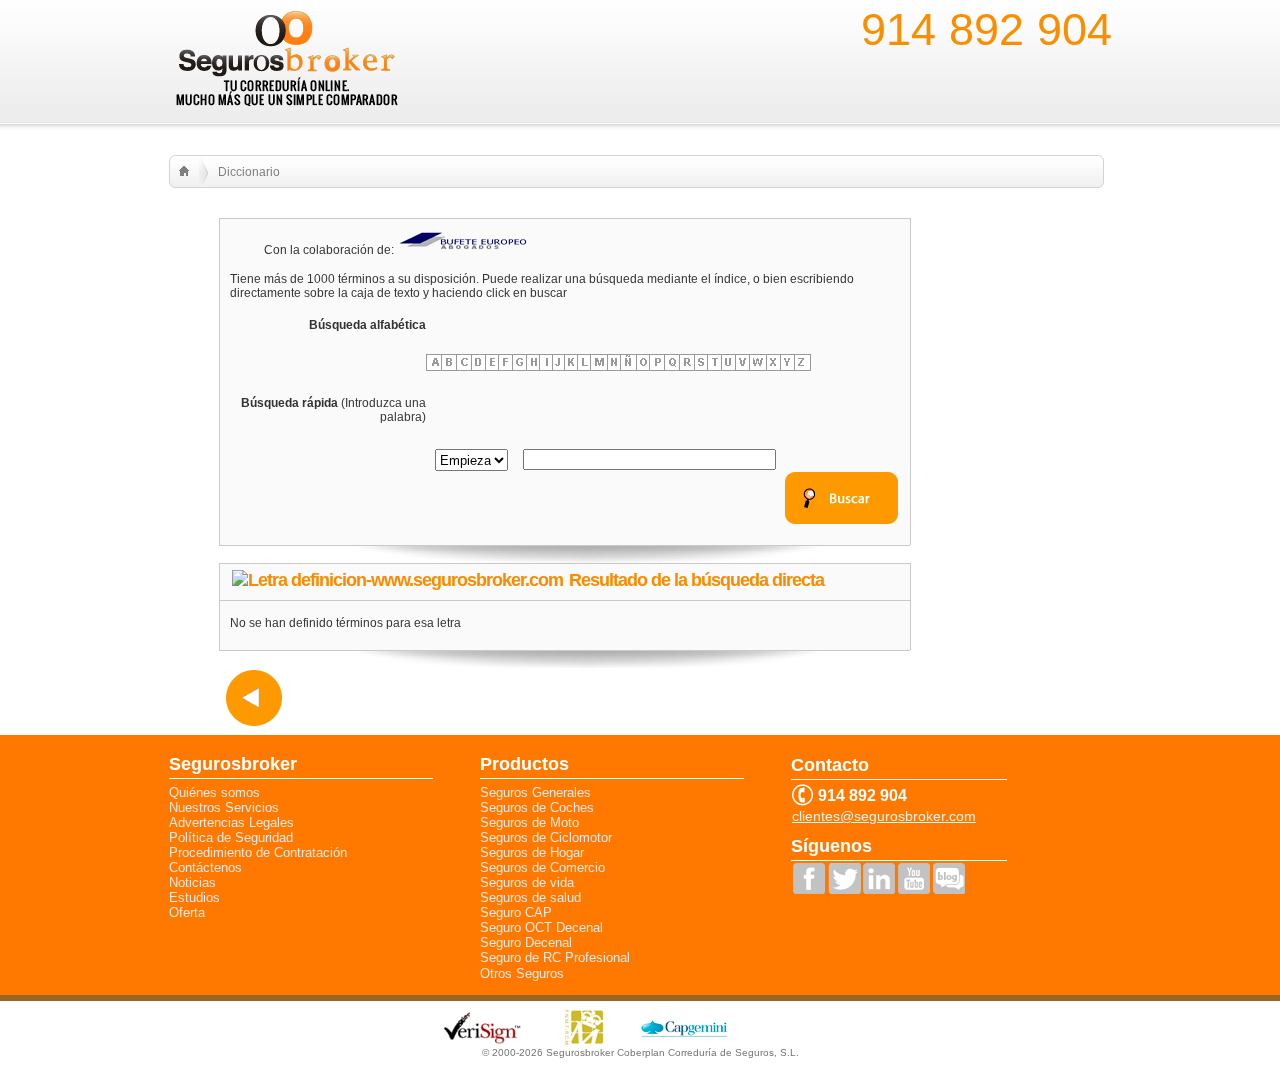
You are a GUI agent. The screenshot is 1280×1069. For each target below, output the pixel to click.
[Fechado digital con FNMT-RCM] (584, 1043)
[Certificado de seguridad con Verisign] (483, 1040)
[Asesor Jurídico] (464, 250)
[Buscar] (841, 521)
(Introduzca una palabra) (333, 410)
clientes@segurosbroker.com (884, 816)
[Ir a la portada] (184, 171)
